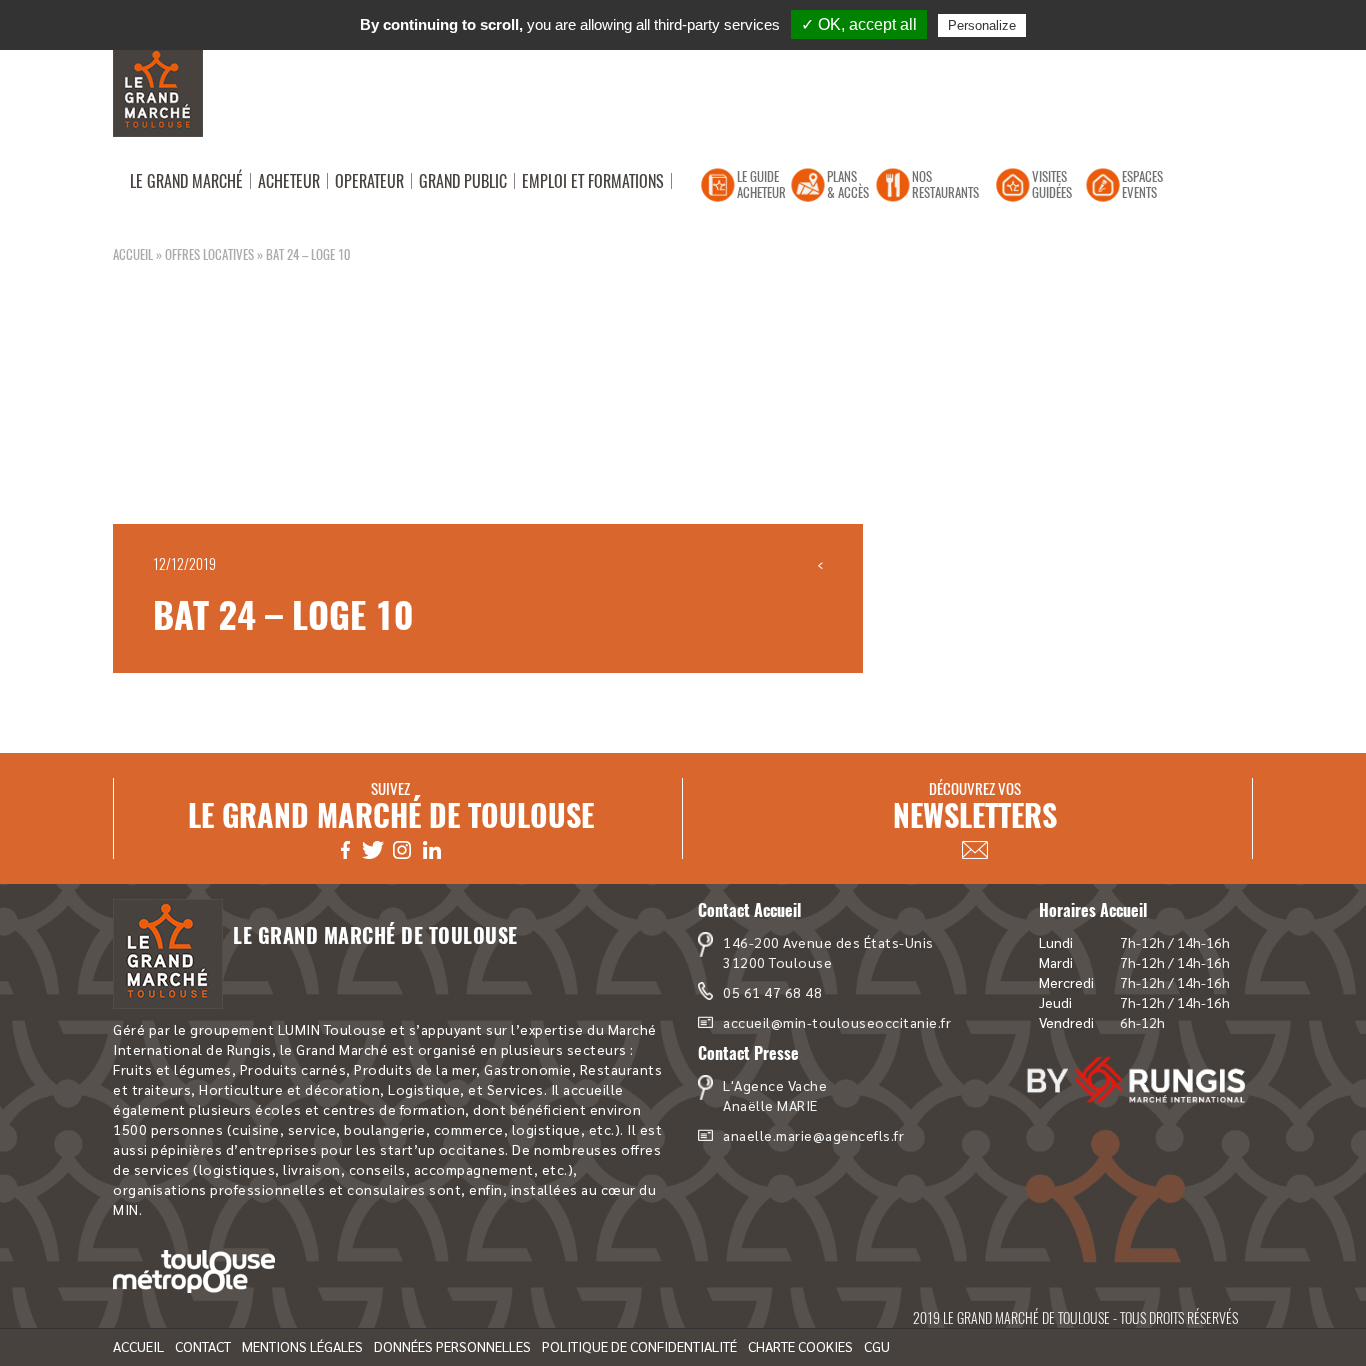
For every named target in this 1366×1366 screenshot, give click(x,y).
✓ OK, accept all (859, 24)
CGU (877, 1346)
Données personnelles (452, 1346)
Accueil (133, 254)
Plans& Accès (848, 184)
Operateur (369, 181)
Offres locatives (209, 254)
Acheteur (289, 181)
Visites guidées (1052, 184)
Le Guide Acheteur (761, 184)
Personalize (982, 25)
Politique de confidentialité (639, 1346)
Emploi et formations (593, 181)
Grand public (463, 181)
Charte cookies (800, 1346)
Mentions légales (302, 1346)
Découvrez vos (975, 806)
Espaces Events (1142, 184)
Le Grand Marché (186, 181)
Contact (203, 1346)
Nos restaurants (945, 184)
